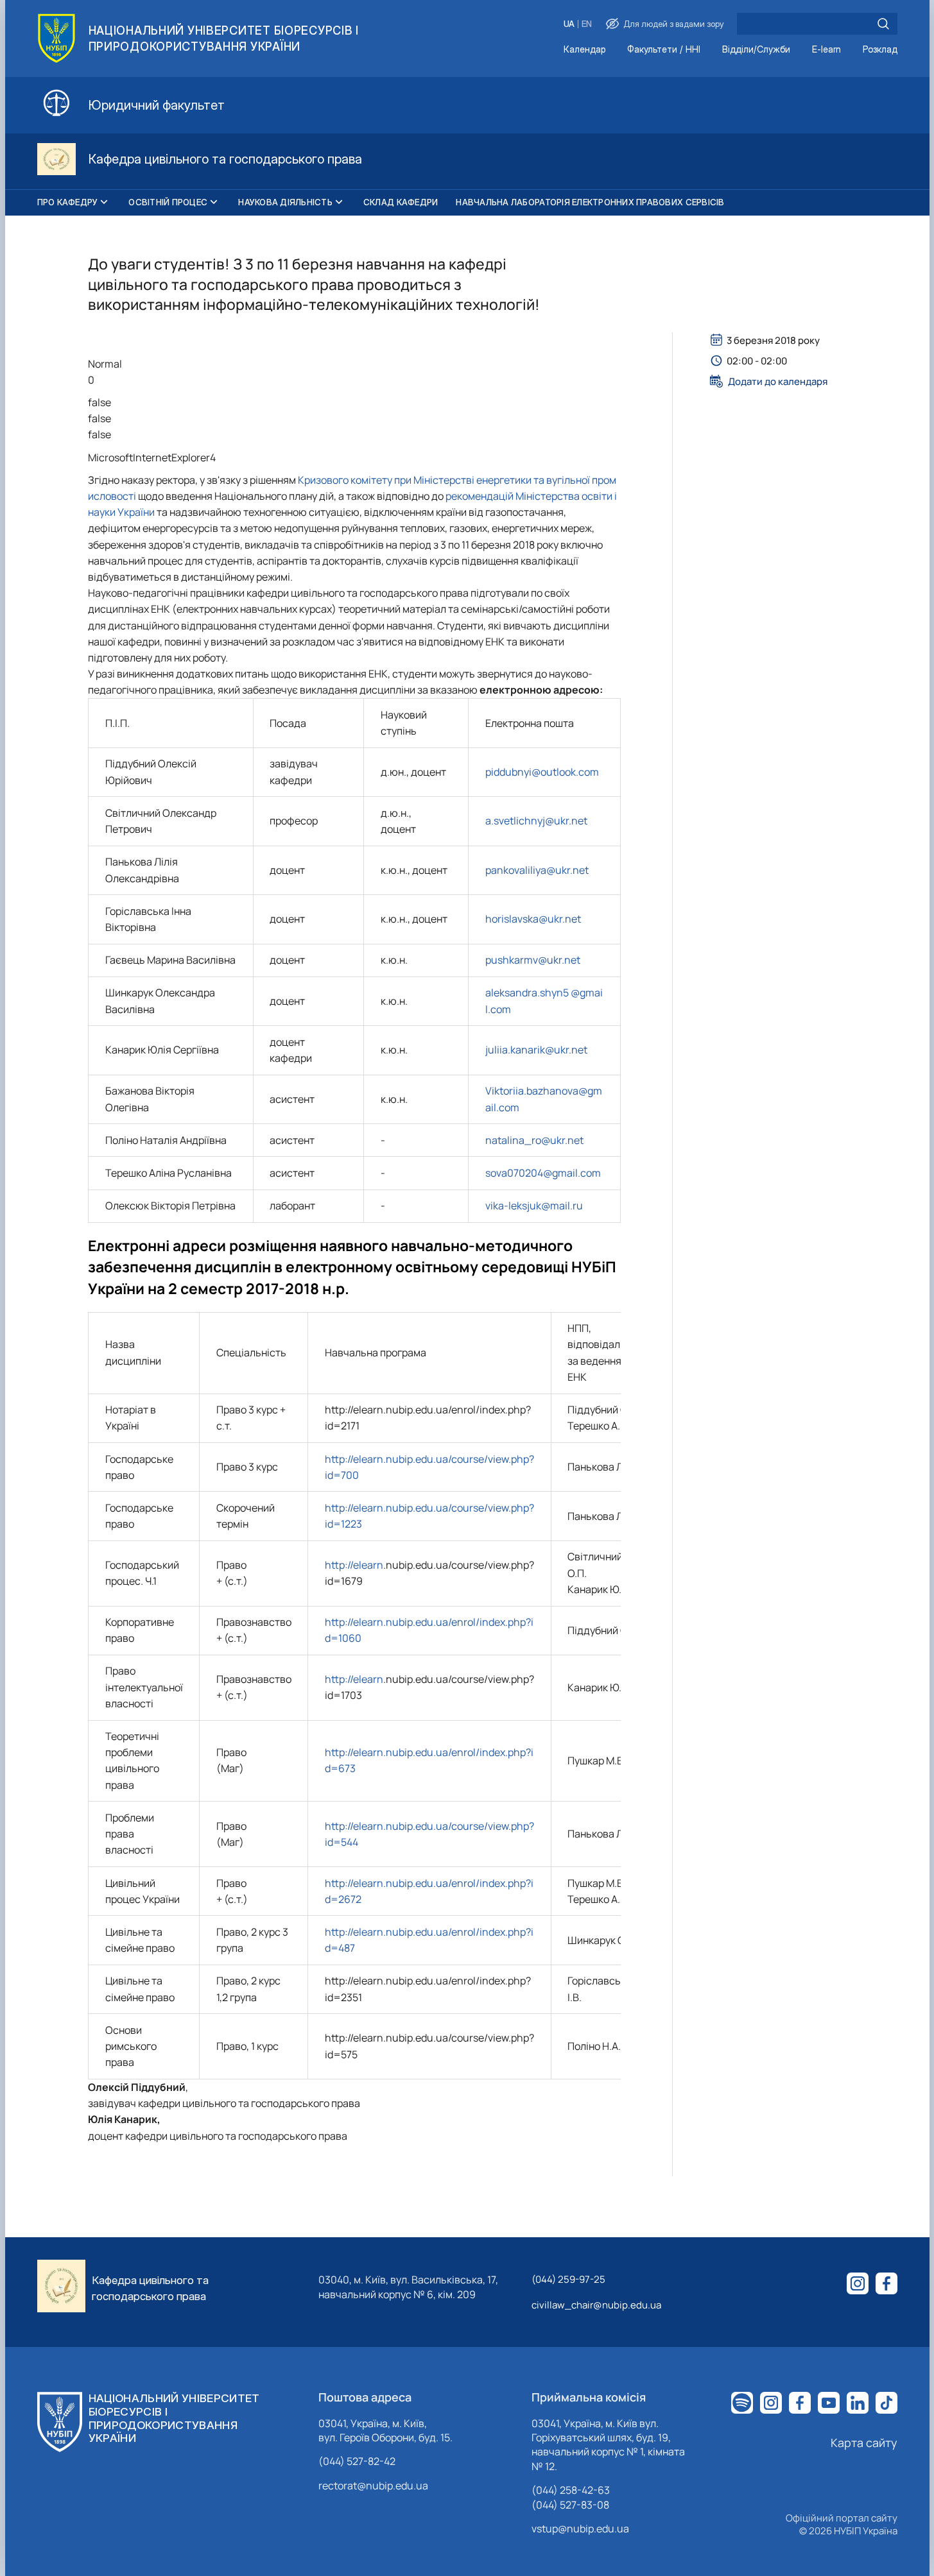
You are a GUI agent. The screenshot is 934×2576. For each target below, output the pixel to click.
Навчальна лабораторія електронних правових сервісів (590, 202)
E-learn (826, 50)
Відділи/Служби (756, 50)
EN (587, 24)
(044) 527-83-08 (570, 2505)
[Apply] (883, 24)
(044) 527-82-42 (357, 2461)
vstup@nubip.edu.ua (580, 2529)
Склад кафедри (401, 202)
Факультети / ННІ (664, 50)
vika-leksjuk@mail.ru (534, 1206)
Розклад (880, 50)
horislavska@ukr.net (533, 919)
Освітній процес (168, 202)
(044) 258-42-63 (571, 2490)
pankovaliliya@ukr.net (537, 870)
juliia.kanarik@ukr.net (536, 1050)
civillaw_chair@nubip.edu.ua (596, 2305)
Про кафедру (68, 202)
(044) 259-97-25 (568, 2279)
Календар (584, 50)
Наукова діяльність (285, 202)
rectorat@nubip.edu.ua (373, 2486)
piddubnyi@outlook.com (542, 772)
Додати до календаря (778, 381)
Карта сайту (864, 2443)
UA (569, 24)
